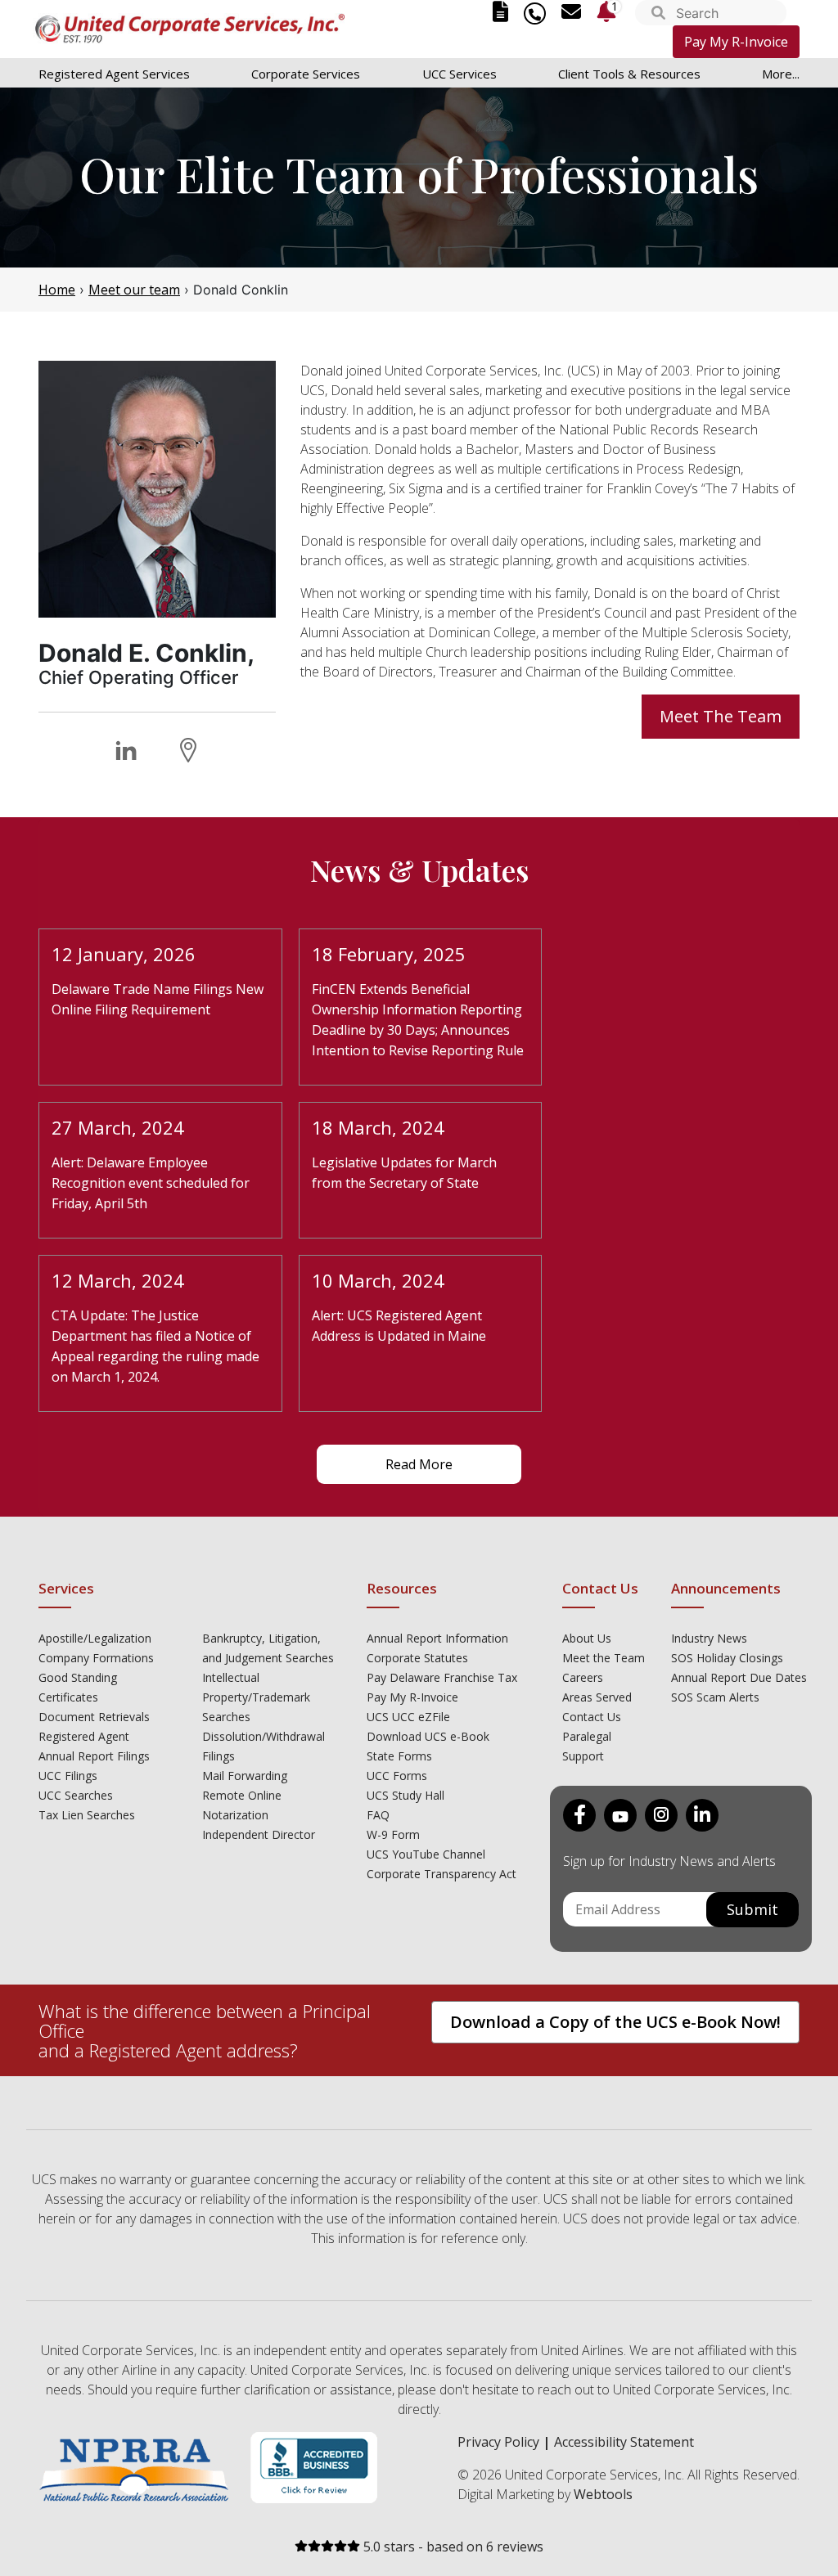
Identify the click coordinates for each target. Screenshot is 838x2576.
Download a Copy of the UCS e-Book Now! (615, 2022)
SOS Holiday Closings (727, 1658)
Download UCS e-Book (428, 1736)
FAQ (378, 1815)
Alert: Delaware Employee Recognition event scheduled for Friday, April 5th (151, 1183)
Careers (583, 1677)
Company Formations (96, 1658)
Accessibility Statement (624, 2442)
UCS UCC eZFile (408, 1717)
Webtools (603, 2494)
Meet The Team (721, 716)
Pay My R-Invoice (736, 42)
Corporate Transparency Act (442, 1874)
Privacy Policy (498, 2442)
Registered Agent (84, 1736)
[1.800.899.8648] (535, 13)
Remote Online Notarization (242, 1805)
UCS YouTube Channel (426, 1854)
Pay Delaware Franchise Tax (442, 1677)
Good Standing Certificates (78, 1687)
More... (781, 74)
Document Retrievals (94, 1717)
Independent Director (259, 1834)
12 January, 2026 (124, 954)
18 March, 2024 (378, 1127)
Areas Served (597, 1697)
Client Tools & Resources (629, 74)
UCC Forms (397, 1776)
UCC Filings (68, 1776)
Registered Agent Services (114, 74)
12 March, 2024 (118, 1280)
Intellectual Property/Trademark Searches (256, 1697)
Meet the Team (604, 1658)
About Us (587, 1638)
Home (57, 290)
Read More (419, 1464)
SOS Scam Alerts (715, 1697)
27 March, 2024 (118, 1127)
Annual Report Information (437, 1638)
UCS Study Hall (405, 1795)
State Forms (399, 1756)
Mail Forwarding (245, 1776)
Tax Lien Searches (87, 1815)
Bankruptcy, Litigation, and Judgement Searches (268, 1648)
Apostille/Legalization (95, 1638)
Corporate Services (306, 74)
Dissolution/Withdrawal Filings (264, 1746)
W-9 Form (393, 1834)
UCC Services (460, 74)
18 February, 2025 (389, 954)
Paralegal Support (587, 1746)
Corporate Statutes (417, 1658)
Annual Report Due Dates (739, 1677)
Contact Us (592, 1717)
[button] (658, 14)
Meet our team (134, 290)
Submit (752, 1909)
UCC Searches (76, 1795)
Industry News (709, 1638)
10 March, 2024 (378, 1280)
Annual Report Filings (94, 1756)
